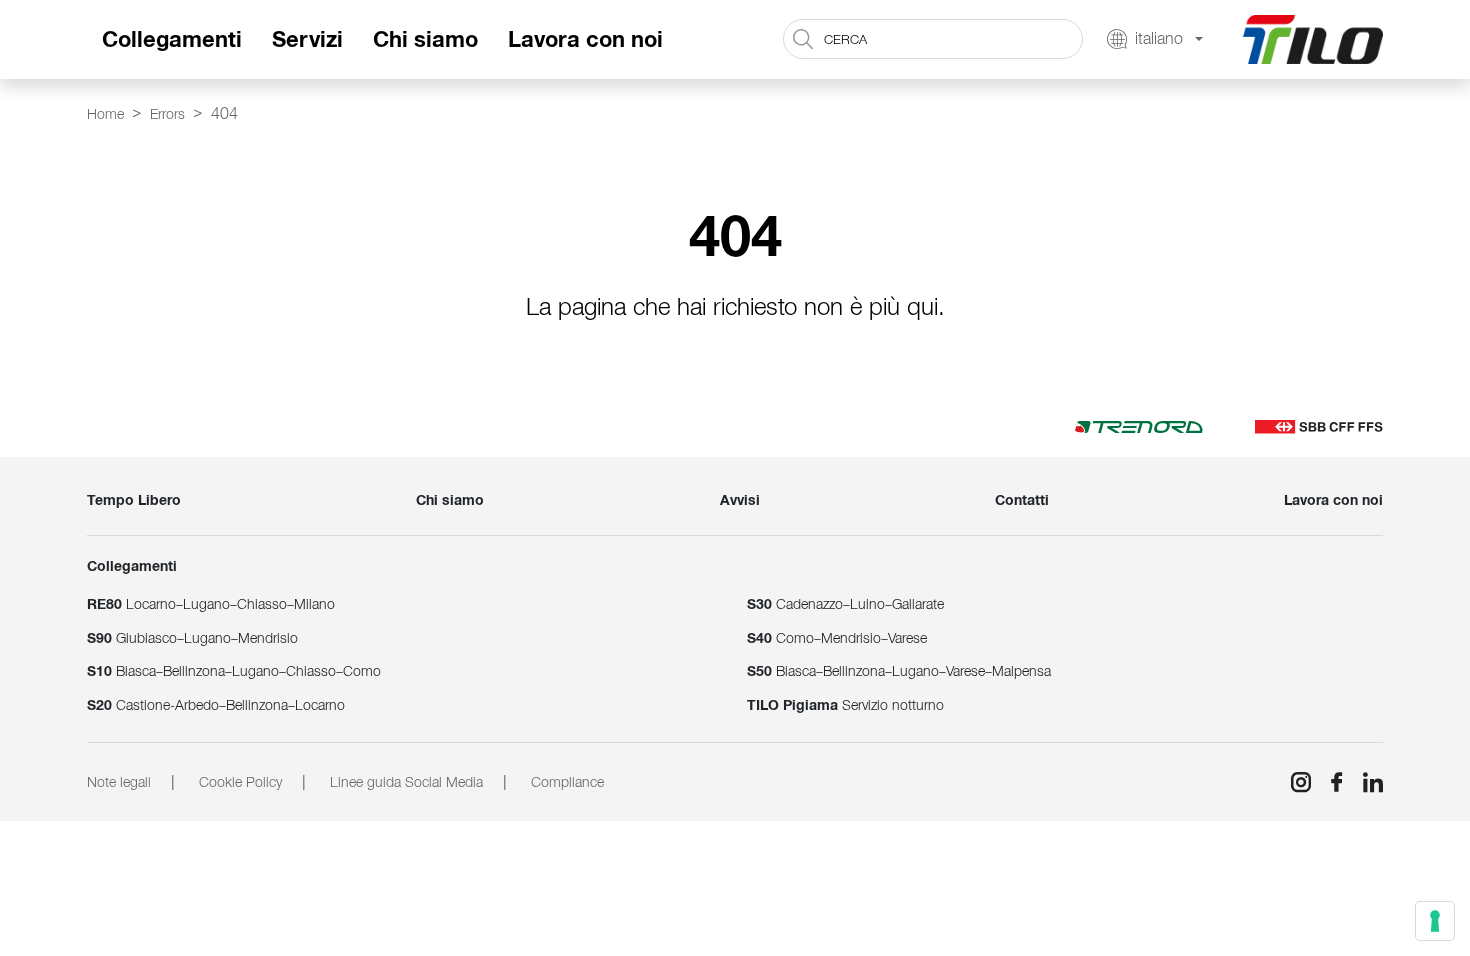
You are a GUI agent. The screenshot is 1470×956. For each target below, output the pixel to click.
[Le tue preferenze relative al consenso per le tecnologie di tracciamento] (1435, 921)
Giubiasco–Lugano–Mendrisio (192, 638)
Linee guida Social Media (406, 782)
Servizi (307, 39)
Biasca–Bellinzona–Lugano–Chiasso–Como (234, 671)
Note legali (119, 782)
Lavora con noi (585, 39)
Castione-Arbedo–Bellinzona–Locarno (216, 705)
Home (105, 114)
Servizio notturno (845, 705)
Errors (167, 114)
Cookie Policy (240, 782)
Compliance (567, 782)
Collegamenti (172, 39)
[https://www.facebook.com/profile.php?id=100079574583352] (1329, 782)
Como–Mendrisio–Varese (837, 638)
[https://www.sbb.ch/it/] (1319, 426)
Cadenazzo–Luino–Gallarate (845, 604)
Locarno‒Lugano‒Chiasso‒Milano (211, 604)
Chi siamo (425, 39)
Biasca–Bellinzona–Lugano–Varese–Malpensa (899, 671)
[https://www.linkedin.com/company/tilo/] (1365, 782)
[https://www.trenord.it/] (1139, 426)
